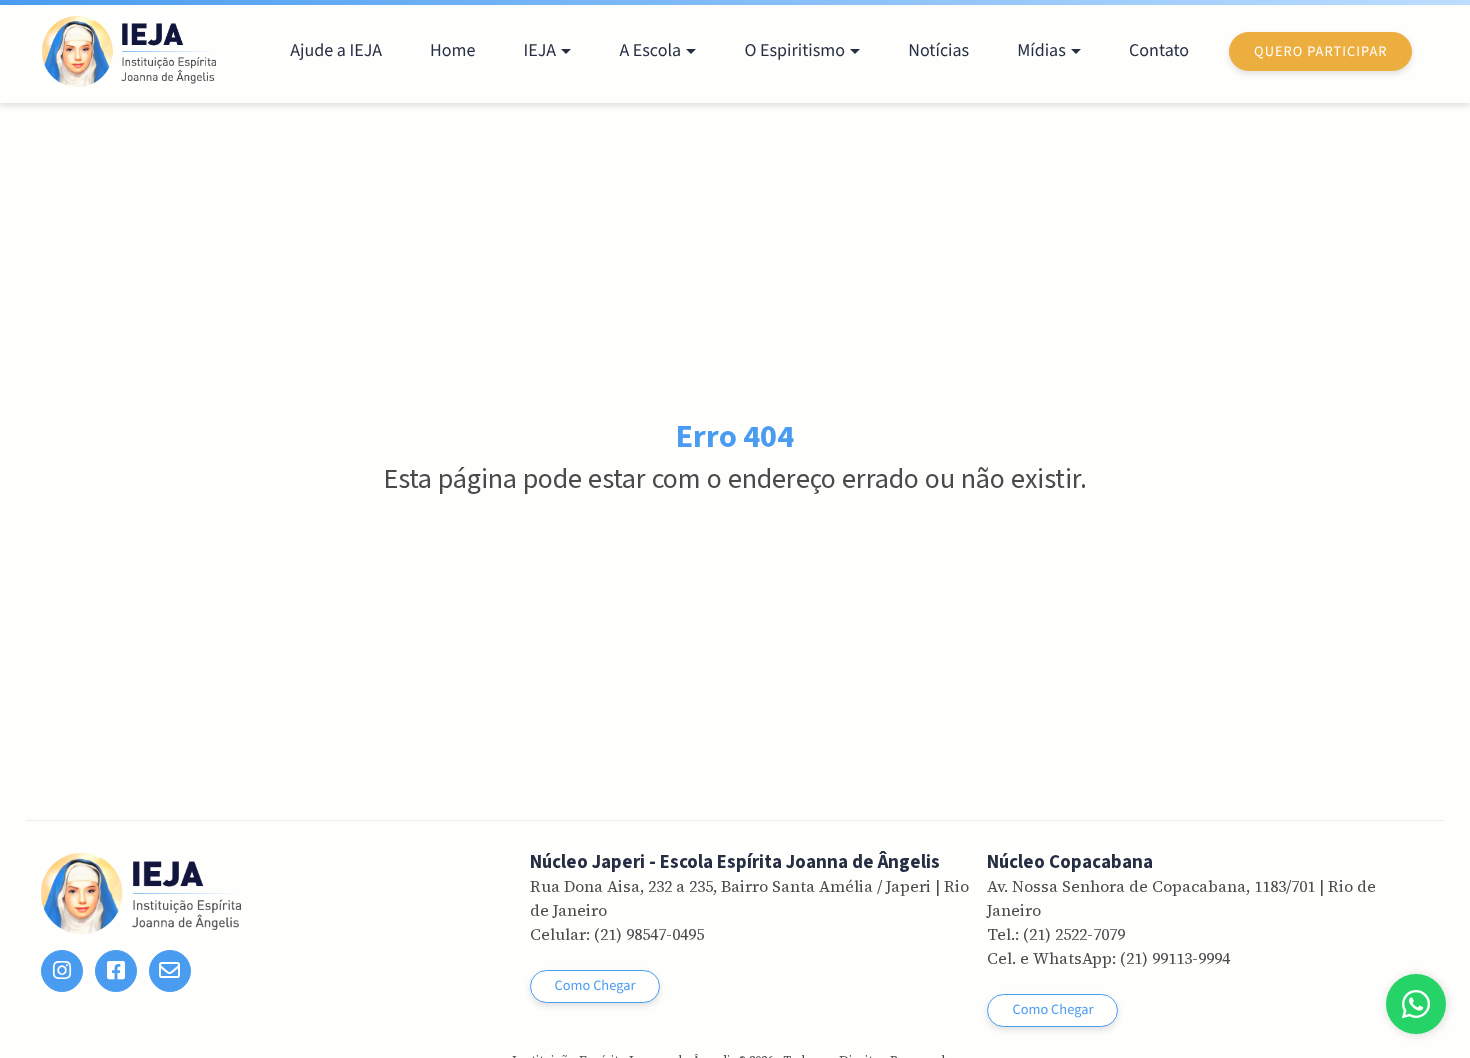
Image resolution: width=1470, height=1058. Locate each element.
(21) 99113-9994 (1175, 958)
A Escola (650, 51)
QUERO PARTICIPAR (1320, 51)
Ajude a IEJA (336, 51)
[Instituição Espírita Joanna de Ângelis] (129, 51)
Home (452, 51)
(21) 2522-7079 (1074, 934)
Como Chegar (595, 985)
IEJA (539, 51)
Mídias (1041, 51)
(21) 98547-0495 (649, 934)
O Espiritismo (794, 51)
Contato (1159, 51)
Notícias (938, 51)
